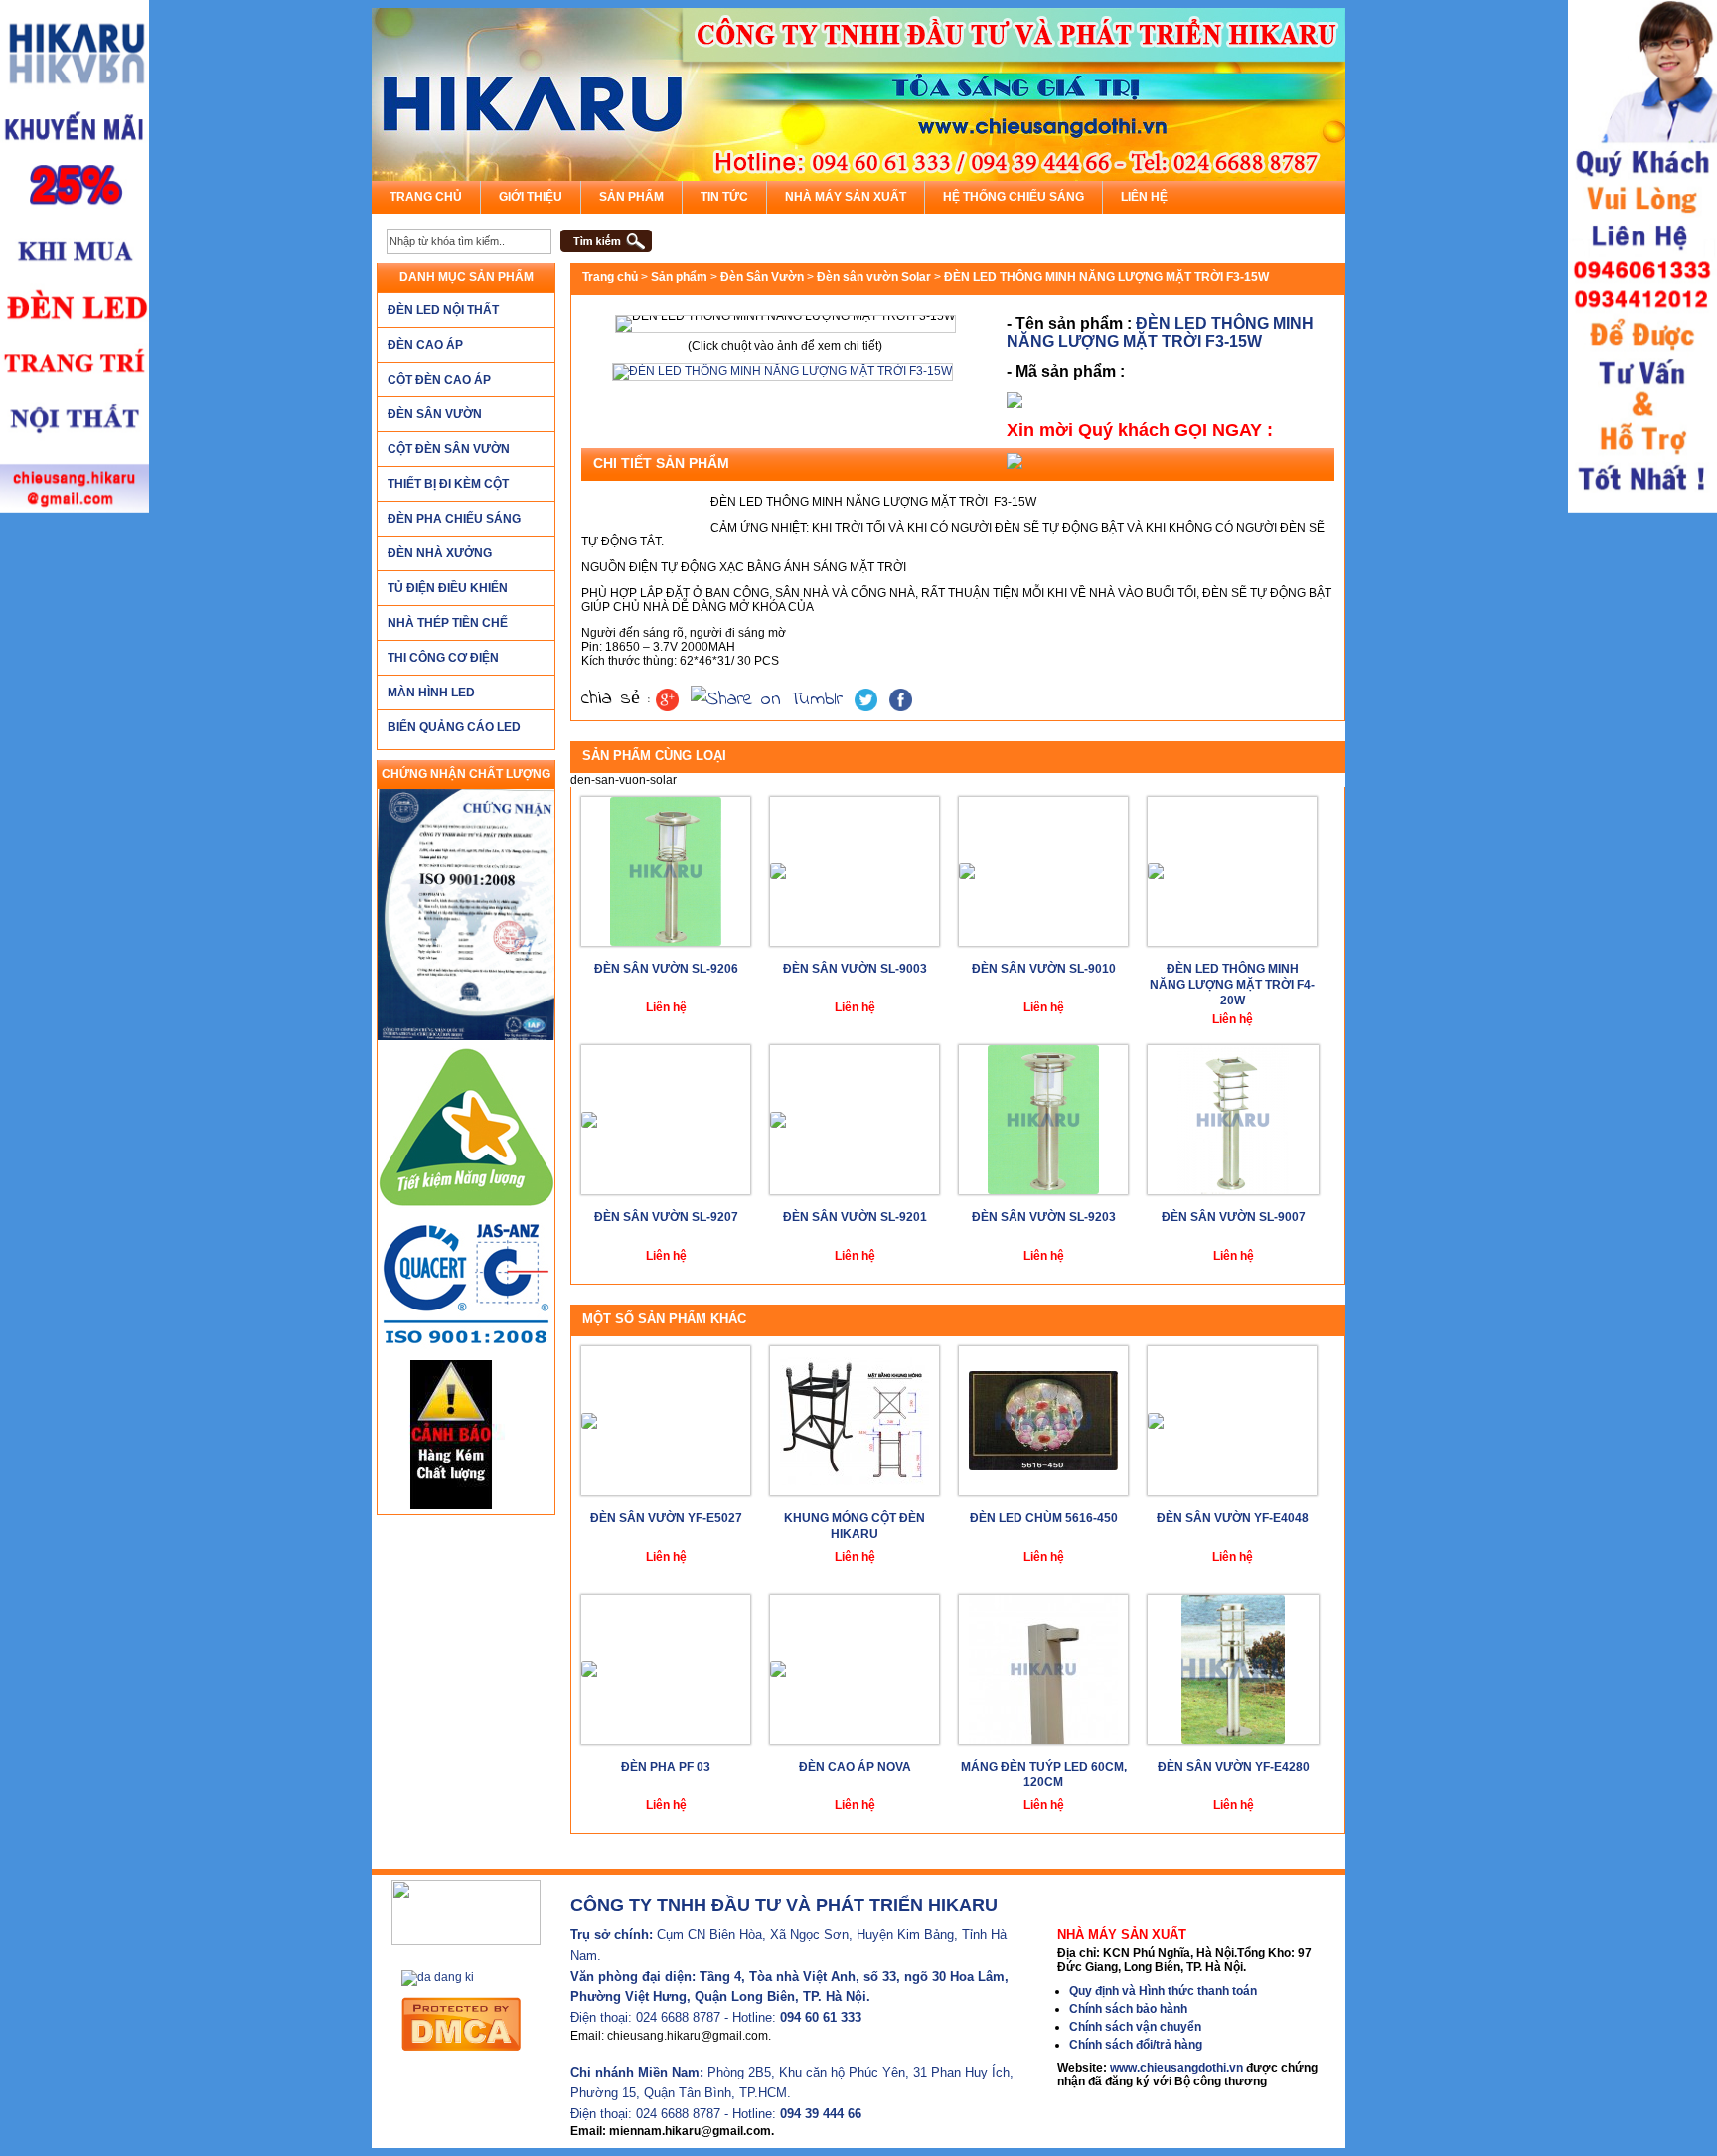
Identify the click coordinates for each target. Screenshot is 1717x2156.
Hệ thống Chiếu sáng (1014, 197)
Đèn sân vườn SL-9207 (666, 1217)
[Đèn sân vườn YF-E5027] (666, 1421)
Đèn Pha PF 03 (666, 1767)
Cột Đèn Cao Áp (439, 380)
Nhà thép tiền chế (448, 623)
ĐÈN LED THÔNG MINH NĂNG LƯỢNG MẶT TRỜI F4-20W (1232, 985)
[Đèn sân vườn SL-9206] (666, 871)
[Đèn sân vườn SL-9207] (666, 1120)
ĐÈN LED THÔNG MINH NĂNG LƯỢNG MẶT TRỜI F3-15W (1160, 332)
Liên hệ (1144, 197)
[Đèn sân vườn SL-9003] (855, 871)
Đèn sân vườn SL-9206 (666, 969)
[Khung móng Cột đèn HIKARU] (855, 1421)
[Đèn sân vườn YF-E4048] (1232, 1421)
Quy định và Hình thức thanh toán (1163, 1991)
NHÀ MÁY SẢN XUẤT (846, 197)
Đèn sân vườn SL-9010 (1044, 969)
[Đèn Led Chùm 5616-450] (1043, 1421)
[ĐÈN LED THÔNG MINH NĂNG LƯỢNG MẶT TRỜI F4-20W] (1232, 871)
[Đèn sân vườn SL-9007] (1233, 1120)
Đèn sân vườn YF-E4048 (1233, 1518)
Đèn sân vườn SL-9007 (1234, 1217)
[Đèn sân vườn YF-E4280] (1233, 1669)
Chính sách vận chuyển (1135, 2027)
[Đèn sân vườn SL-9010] (1043, 871)
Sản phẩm (631, 197)
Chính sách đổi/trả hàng (1136, 2045)
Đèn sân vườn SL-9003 (855, 969)
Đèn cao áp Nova (855, 1767)
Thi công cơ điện (443, 658)
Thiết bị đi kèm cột (448, 484)
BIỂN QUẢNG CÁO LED (454, 727)
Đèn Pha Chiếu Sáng (454, 519)
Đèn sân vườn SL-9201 (855, 1217)
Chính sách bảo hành (1128, 2009)
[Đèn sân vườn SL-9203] (1043, 1120)
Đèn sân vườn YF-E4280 (1234, 1767)
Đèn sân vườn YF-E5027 (666, 1518)
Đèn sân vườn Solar (874, 277)
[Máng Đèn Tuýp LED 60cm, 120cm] (1043, 1669)
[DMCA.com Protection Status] (481, 2023)
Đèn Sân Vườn (435, 414)
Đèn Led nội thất (443, 310)
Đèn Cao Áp (425, 345)
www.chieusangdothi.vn (1176, 2068)
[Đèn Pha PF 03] (666, 1669)
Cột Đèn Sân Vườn (449, 449)
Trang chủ (426, 197)
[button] (606, 241)
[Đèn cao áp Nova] (855, 1669)
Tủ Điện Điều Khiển (448, 588)
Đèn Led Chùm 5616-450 (1044, 1518)
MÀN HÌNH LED (431, 693)
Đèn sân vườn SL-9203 (1044, 1217)
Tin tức (724, 197)
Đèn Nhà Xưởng (440, 553)
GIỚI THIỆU (531, 197)
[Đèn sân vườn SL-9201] (855, 1120)
